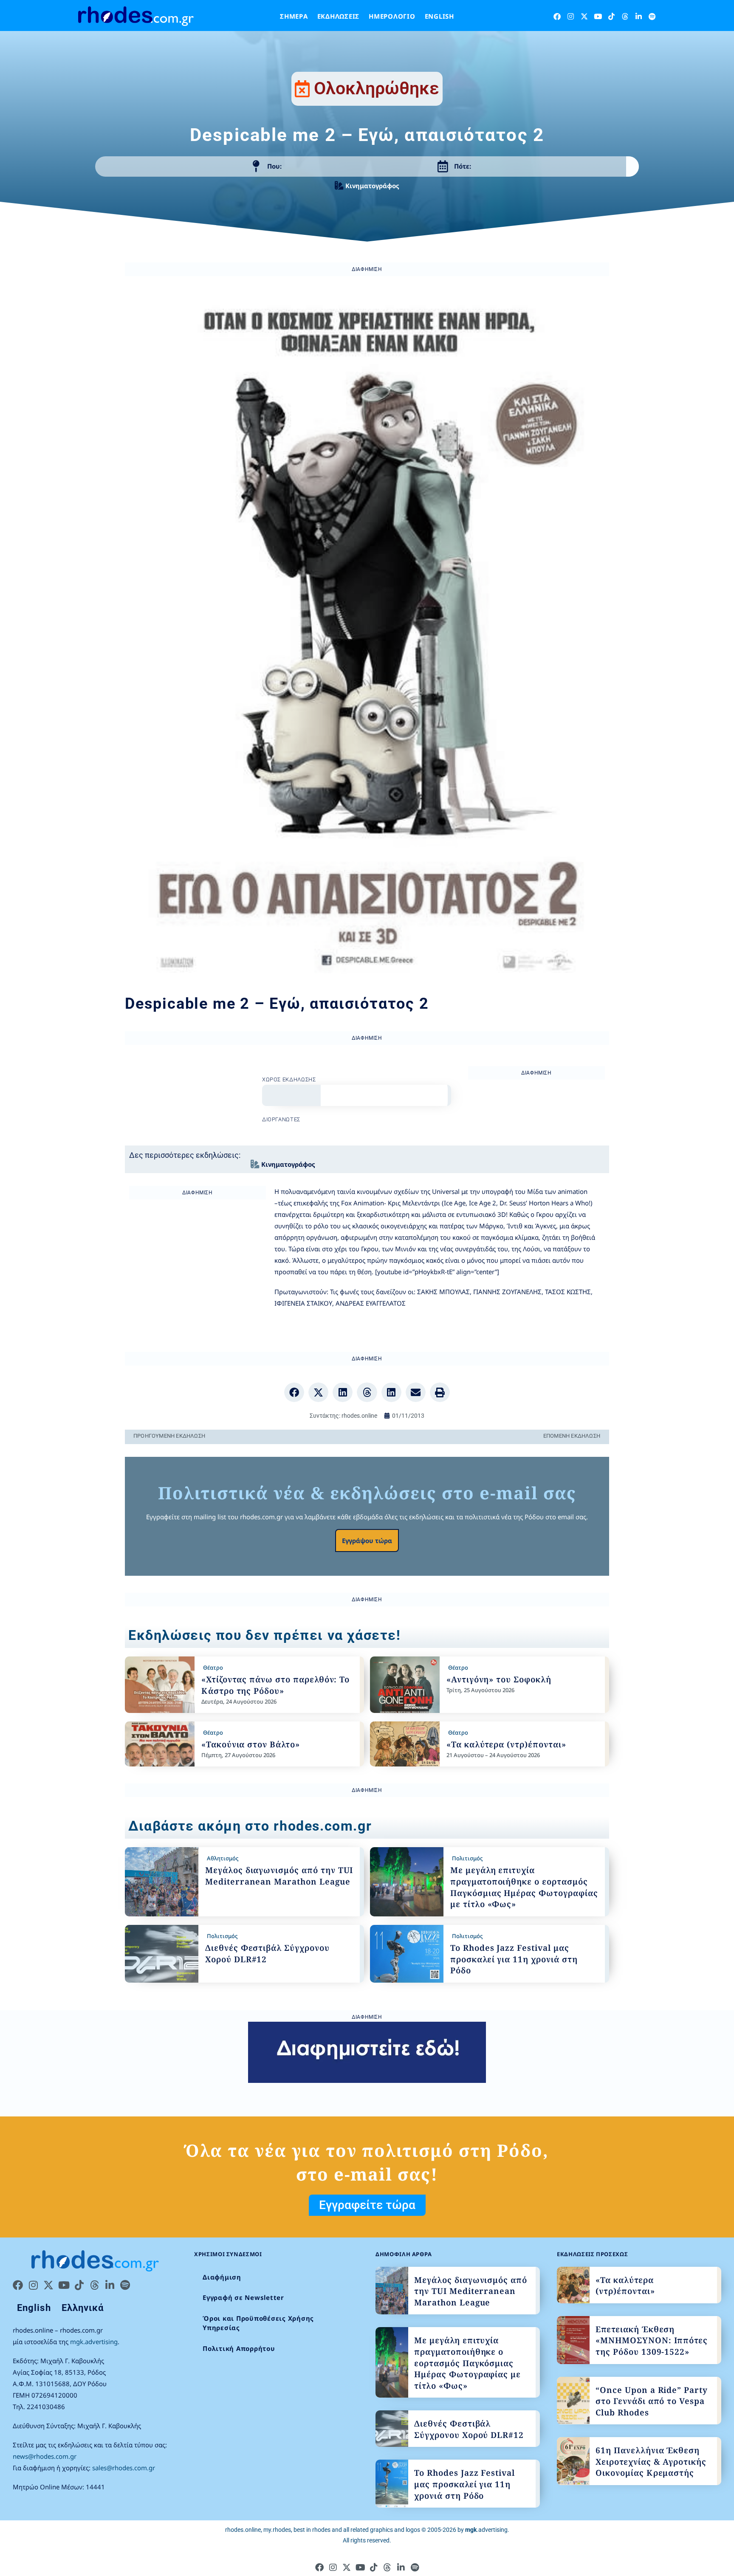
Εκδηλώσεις (339, 16)
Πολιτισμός (467, 1858)
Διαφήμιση (222, 2277)
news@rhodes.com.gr (45, 2456)
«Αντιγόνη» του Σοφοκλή (499, 1679)
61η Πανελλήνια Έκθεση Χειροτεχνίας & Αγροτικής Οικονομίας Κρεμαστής (651, 2462)
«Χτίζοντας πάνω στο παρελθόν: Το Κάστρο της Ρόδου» (275, 1685)
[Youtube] (598, 16)
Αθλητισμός (223, 1858)
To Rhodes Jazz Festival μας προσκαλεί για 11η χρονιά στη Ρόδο (514, 1959)
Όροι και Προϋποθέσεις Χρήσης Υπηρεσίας (258, 2323)
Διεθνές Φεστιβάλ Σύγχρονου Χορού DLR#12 (469, 2429)
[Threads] (625, 16)
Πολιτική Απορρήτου (239, 2348)
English (439, 16)
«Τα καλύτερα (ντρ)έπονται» (506, 1744)
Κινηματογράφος (372, 186)
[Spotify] (652, 16)
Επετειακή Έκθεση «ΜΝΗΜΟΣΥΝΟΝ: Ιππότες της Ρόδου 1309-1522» (652, 2340)
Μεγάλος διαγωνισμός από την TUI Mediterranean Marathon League (279, 1876)
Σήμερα (294, 16)
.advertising (486, 2530)
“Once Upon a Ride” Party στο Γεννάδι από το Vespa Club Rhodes (652, 2401)
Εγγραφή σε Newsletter (243, 2297)
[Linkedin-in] (639, 16)
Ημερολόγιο (392, 16)
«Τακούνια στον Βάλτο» (251, 1744)
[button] (294, 1392)
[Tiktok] (611, 16)
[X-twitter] (584, 16)
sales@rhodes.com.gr (124, 2468)
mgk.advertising (94, 2342)
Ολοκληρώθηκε (377, 88)
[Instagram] (571, 16)
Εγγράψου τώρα (367, 1541)
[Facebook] (557, 16)
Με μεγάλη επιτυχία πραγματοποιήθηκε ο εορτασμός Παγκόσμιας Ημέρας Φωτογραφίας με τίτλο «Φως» (524, 1887)
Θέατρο (213, 1667)
